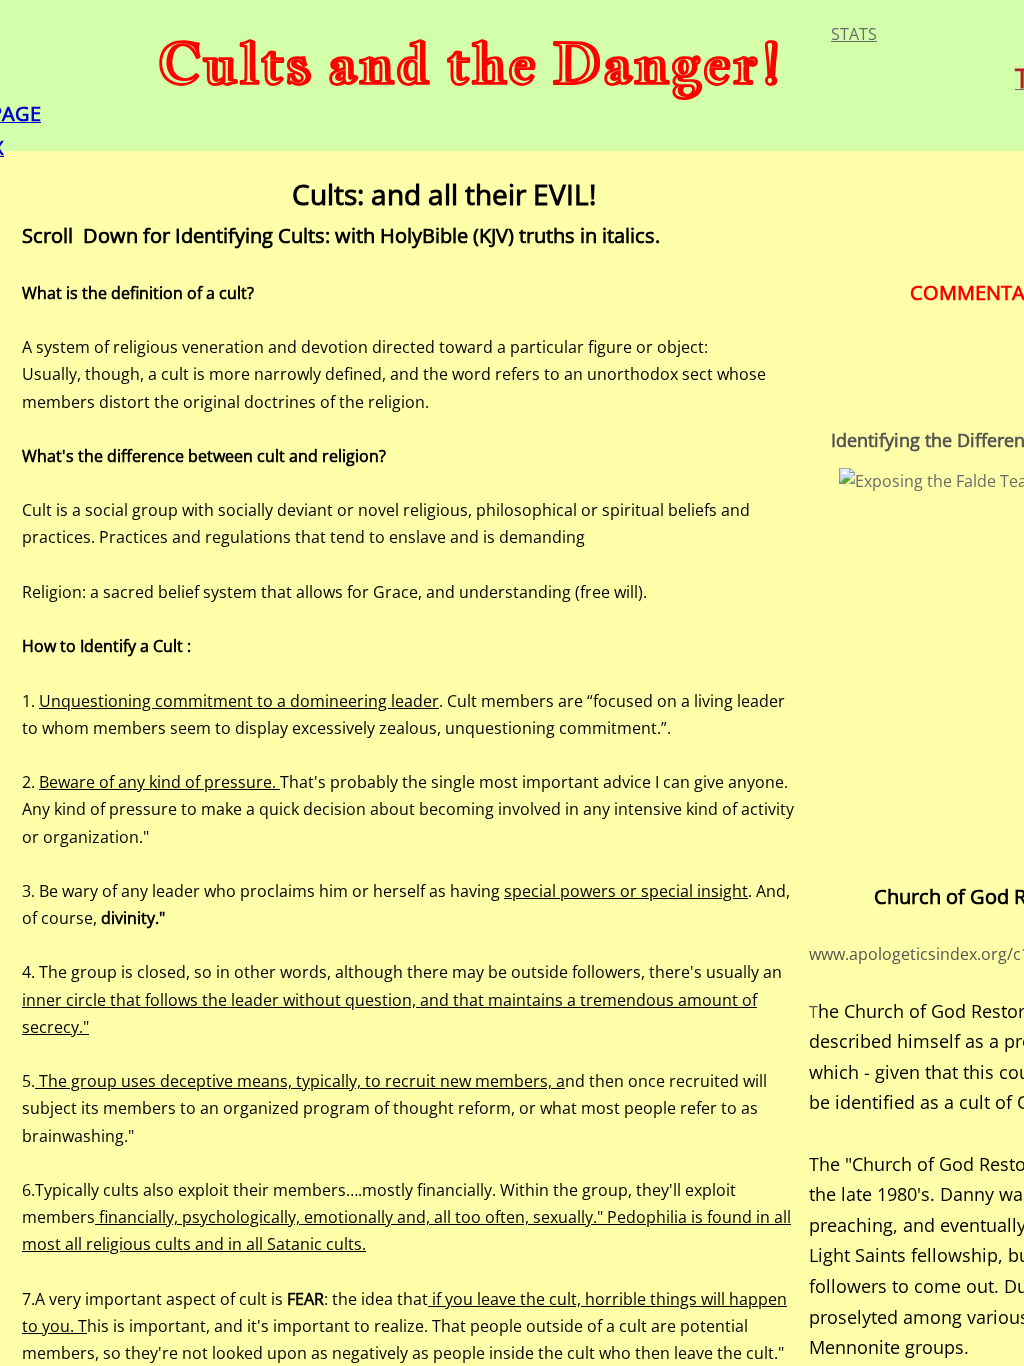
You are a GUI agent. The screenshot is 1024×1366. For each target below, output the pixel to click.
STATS (854, 34)
